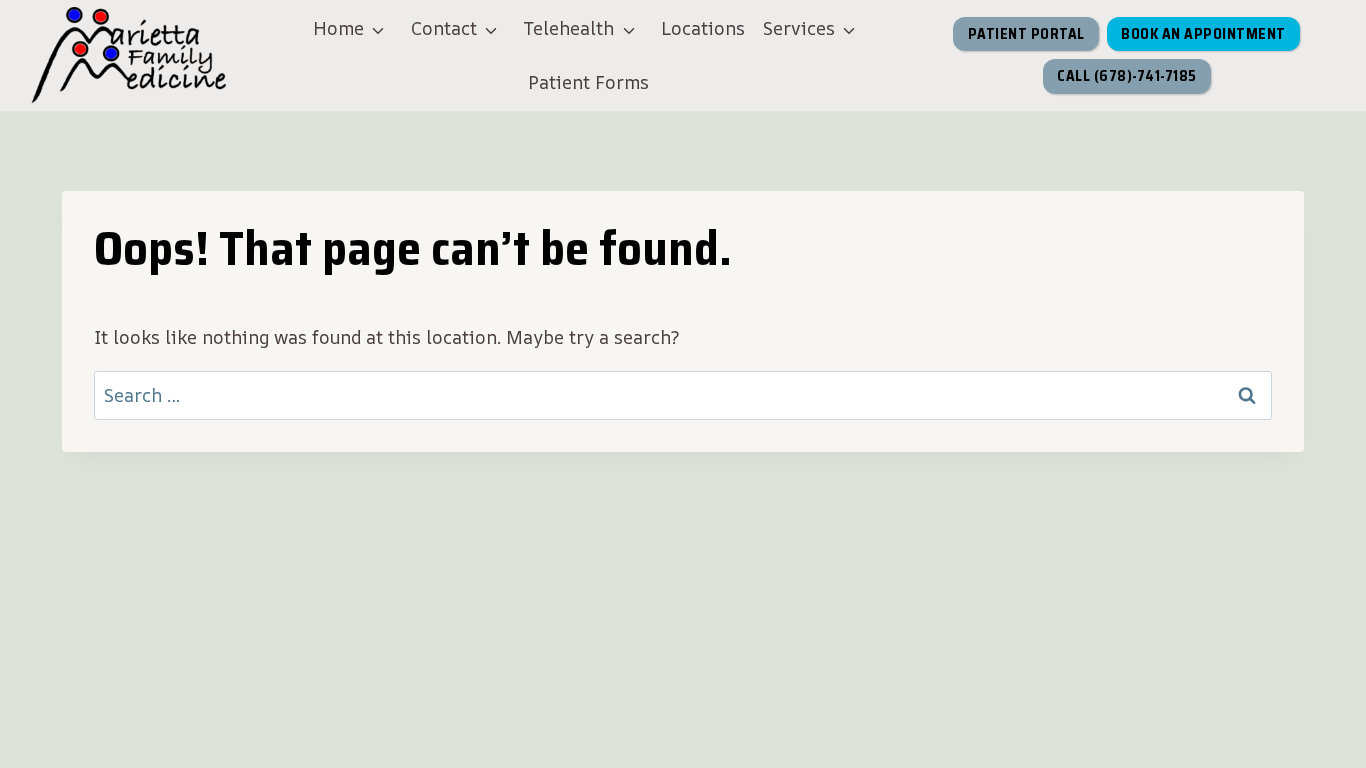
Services (799, 28)
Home (338, 28)
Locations (703, 28)
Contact (444, 28)
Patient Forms (588, 82)
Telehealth (568, 28)
